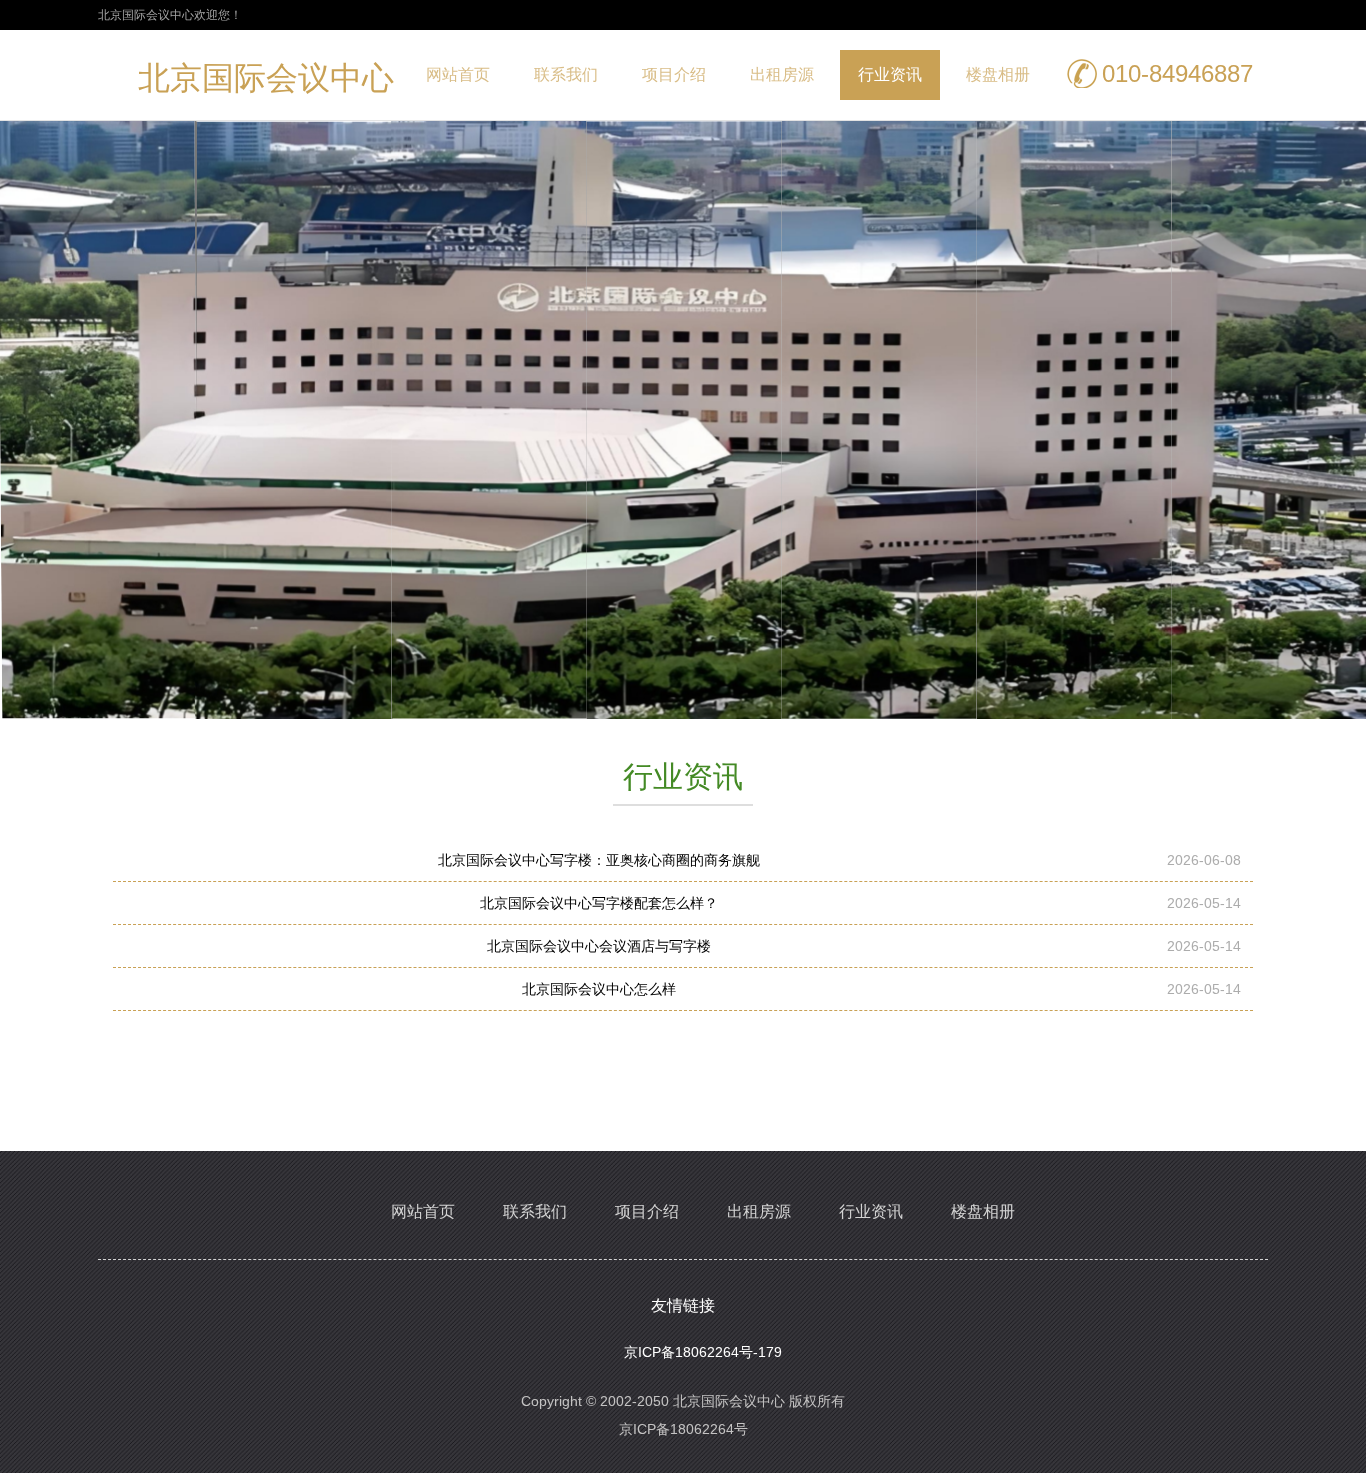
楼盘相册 (998, 74)
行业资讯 (890, 74)
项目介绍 (674, 74)
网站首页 (458, 74)
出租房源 (782, 74)
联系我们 (566, 74)
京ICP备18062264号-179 (703, 1352)
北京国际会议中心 (266, 82)
